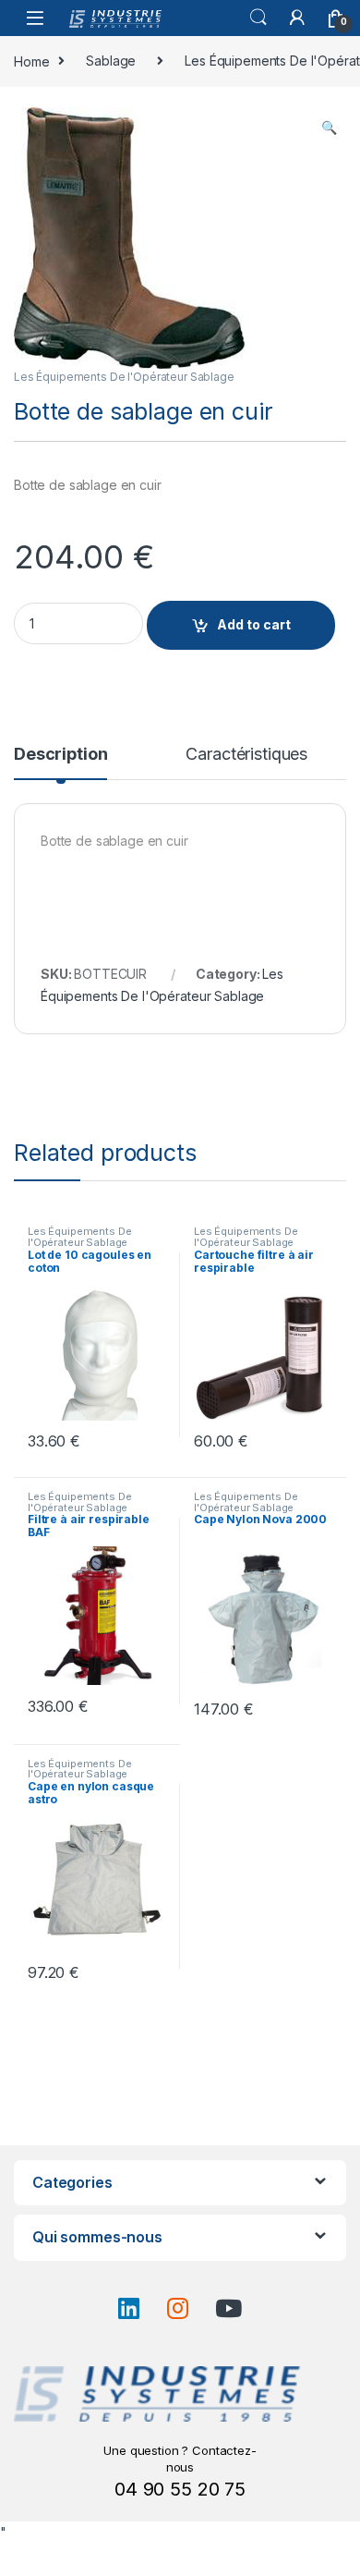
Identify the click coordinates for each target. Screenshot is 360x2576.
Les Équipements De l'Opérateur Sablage (124, 377)
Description (60, 755)
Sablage (111, 61)
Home (31, 61)
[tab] (60, 763)
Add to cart (254, 624)
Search (258, 18)
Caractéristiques (246, 755)
